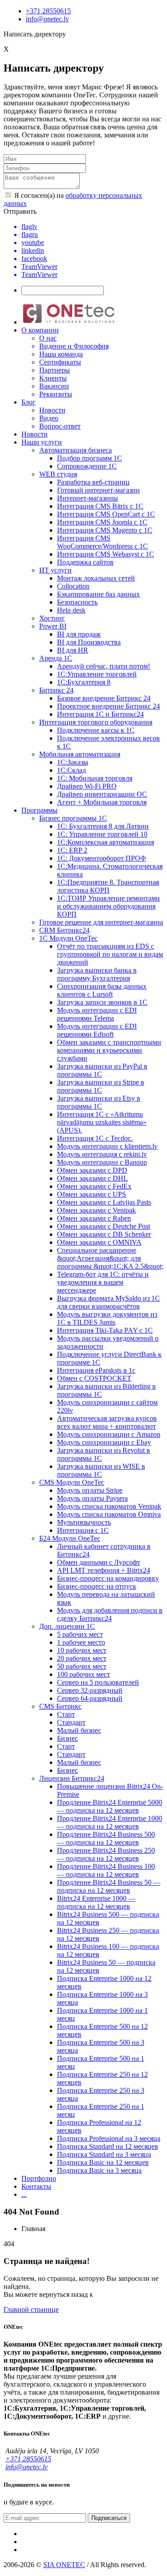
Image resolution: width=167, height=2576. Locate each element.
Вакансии (54, 386)
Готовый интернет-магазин (98, 490)
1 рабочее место (81, 1642)
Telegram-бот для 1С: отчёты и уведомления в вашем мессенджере (103, 1282)
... (24, 2194)
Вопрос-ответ (60, 426)
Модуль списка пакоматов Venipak (109, 1506)
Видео (49, 418)
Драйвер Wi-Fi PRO (87, 786)
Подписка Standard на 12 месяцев (108, 2146)
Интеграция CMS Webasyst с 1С (106, 554)
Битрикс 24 (56, 690)
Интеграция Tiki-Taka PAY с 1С (105, 1330)
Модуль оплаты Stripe (90, 1490)
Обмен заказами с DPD (92, 1170)
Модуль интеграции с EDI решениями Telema (97, 1014)
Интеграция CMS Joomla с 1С (102, 522)
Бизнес (67, 1738)
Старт (66, 1714)
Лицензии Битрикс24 (72, 1778)
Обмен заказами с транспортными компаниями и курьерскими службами (109, 1050)
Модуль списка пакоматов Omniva (109, 1514)
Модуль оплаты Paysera (92, 1498)
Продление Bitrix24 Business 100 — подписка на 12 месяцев (106, 1870)
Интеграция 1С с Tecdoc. (95, 1138)
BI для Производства (89, 642)
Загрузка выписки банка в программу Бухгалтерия (97, 974)
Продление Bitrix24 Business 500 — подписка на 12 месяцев (106, 1838)
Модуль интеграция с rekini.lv (102, 1154)
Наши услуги (42, 442)
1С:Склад (71, 770)
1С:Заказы (73, 762)
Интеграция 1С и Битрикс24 (100, 714)
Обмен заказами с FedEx (94, 1186)
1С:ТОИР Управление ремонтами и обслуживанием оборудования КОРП (108, 906)
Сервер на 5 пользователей (98, 1682)
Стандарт (71, 1722)
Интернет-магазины (88, 498)
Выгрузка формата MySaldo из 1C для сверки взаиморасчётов (108, 1302)
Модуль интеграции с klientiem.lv (107, 1146)
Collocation (73, 586)
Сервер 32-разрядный (90, 1690)
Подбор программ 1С (90, 458)
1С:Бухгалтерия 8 (84, 682)
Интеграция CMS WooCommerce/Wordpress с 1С (102, 542)
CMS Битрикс (60, 1706)
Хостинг (52, 618)
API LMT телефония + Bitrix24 (104, 1570)
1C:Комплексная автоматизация (106, 842)
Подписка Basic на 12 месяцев (103, 2162)
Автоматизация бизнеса (75, 450)
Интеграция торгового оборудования (96, 722)
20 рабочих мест (82, 1658)
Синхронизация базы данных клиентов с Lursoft (102, 990)
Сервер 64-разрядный (90, 1698)
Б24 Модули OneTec (70, 1538)
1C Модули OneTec (68, 938)
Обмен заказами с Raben (94, 1218)
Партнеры (55, 370)
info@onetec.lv (47, 19)
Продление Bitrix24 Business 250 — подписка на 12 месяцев (106, 1854)
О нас (48, 338)
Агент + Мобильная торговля (102, 802)
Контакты (36, 2186)
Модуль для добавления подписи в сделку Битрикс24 (110, 1614)
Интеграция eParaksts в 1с (96, 1370)
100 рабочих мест (83, 1674)
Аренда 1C (56, 658)
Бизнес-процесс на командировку (108, 1578)
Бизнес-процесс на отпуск (97, 1586)
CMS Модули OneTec (72, 1482)
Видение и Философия (74, 346)
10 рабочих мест (82, 1650)
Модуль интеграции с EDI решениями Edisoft (97, 1030)
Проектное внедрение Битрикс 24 (108, 706)
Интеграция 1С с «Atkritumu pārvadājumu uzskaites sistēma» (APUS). (102, 1122)
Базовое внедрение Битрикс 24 (104, 698)
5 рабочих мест (80, 1634)
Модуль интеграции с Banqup (102, 1162)
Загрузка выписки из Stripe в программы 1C (101, 1086)
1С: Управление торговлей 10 (102, 834)
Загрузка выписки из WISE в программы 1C (101, 1470)
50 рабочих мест (82, 1666)
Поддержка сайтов (85, 562)
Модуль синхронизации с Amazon (109, 1434)
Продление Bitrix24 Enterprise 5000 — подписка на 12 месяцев (110, 1806)
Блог (29, 402)
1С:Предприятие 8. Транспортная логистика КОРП (108, 886)
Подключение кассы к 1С (96, 730)
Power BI (53, 626)
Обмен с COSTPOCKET (94, 1378)
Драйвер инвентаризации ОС (102, 794)
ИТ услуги (55, 570)
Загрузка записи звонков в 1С (102, 1002)
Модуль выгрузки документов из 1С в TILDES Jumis (107, 1318)
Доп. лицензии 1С (67, 1626)
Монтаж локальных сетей (96, 578)
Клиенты (53, 378)
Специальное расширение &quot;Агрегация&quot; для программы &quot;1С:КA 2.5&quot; (110, 1258)
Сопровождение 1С (87, 466)
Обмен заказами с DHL (92, 1178)
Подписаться (109, 2518)
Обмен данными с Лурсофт (99, 1562)
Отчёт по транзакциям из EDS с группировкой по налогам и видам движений (110, 954)
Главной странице (31, 2310)
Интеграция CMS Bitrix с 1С (100, 506)
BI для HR (73, 650)
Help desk (71, 610)
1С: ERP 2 (72, 850)
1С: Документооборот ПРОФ (102, 858)
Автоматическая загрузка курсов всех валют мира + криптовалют (107, 1422)
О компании (40, 330)
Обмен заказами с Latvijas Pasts (104, 1202)
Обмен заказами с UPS (92, 1194)
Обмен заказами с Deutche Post (104, 1226)
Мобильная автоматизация (80, 754)
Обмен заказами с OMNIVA (99, 1242)
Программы (39, 810)
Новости (52, 410)
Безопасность (77, 602)
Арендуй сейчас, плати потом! (104, 666)
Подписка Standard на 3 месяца (104, 2154)
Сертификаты (60, 362)
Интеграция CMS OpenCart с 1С (106, 514)
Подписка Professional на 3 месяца (109, 2138)
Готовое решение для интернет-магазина (101, 922)
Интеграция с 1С (83, 1530)
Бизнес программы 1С (73, 818)
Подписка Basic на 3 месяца (99, 2170)
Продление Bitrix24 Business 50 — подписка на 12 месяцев (109, 1886)
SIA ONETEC (64, 2565)
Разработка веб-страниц (93, 482)
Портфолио (39, 2178)
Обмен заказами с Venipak (96, 1210)
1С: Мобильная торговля (95, 778)
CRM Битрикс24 (64, 930)
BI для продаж (79, 634)
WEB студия (58, 474)
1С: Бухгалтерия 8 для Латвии (103, 826)
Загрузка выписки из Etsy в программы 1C (99, 1102)
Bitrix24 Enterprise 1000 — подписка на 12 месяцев (96, 1902)
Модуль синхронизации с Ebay (104, 1442)
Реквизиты (56, 394)
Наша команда (61, 354)
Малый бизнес (79, 1730)
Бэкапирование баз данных (98, 594)
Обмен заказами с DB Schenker (104, 1234)
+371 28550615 (48, 11)
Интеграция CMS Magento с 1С (105, 530)
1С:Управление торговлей (97, 674)
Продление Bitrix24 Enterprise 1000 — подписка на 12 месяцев (110, 1822)
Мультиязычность (84, 1522)
